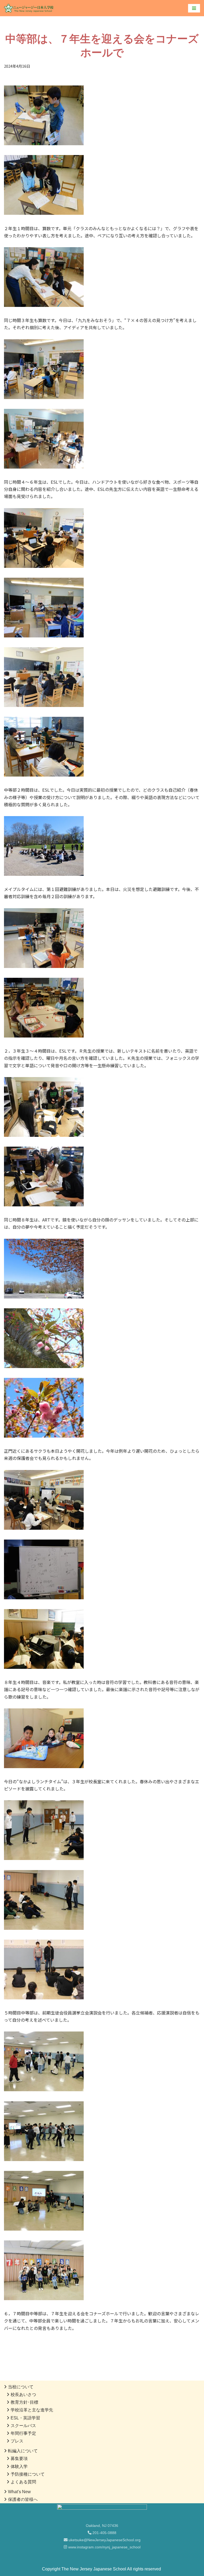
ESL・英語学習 (25, 2418)
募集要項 (19, 2459)
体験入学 (19, 2466)
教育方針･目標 (24, 2402)
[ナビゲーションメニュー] (194, 8)
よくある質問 (23, 2482)
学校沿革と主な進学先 (32, 2410)
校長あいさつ (23, 2395)
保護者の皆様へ (23, 2499)
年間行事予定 (23, 2433)
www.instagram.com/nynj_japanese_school (104, 2547)
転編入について (23, 2451)
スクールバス (23, 2426)
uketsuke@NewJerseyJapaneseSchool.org (104, 2540)
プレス (17, 2441)
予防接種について (28, 2474)
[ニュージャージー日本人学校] (30, 8)
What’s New (19, 2492)
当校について (21, 2387)
